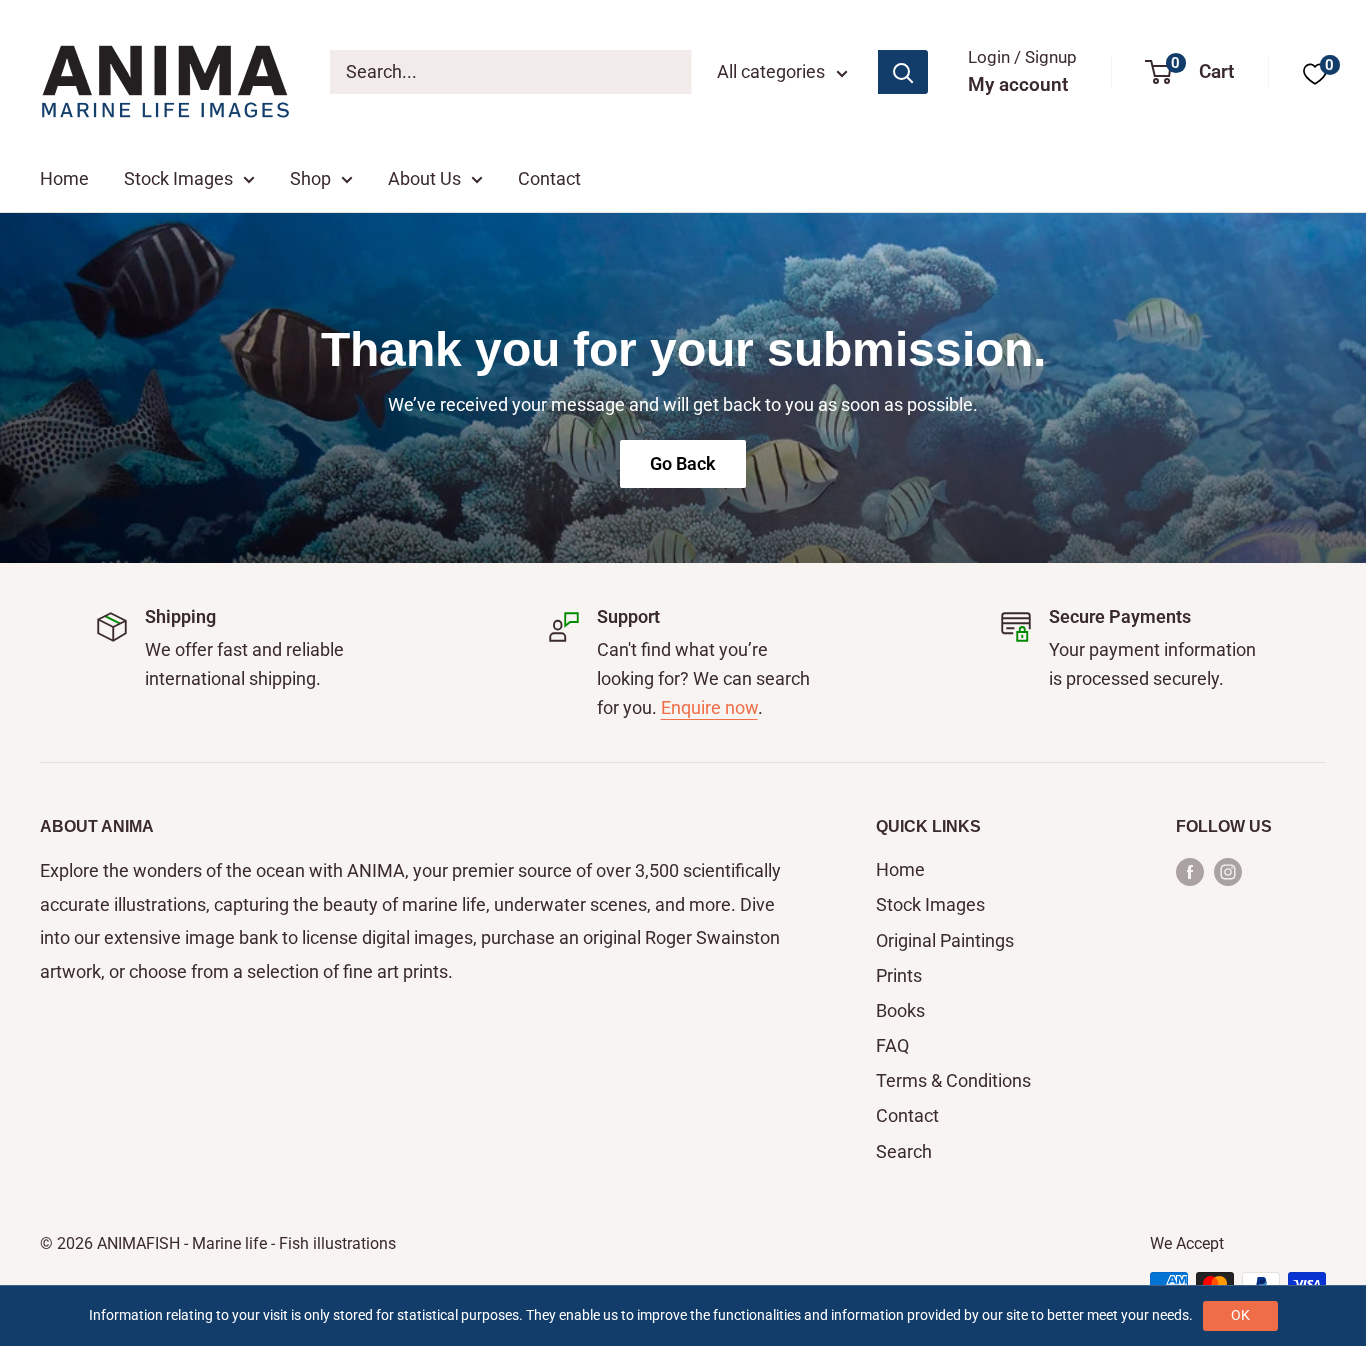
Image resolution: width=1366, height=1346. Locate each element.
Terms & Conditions (953, 1080)
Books (900, 1010)
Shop (310, 178)
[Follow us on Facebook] (1190, 871)
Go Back (683, 463)
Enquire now (709, 707)
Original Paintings (945, 940)
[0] (1315, 72)
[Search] (903, 72)
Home (64, 178)
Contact (549, 178)
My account (1018, 84)
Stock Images (178, 178)
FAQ (892, 1045)
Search (904, 1151)
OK (1240, 1315)
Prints (899, 975)
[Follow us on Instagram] (1228, 871)
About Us (424, 178)
